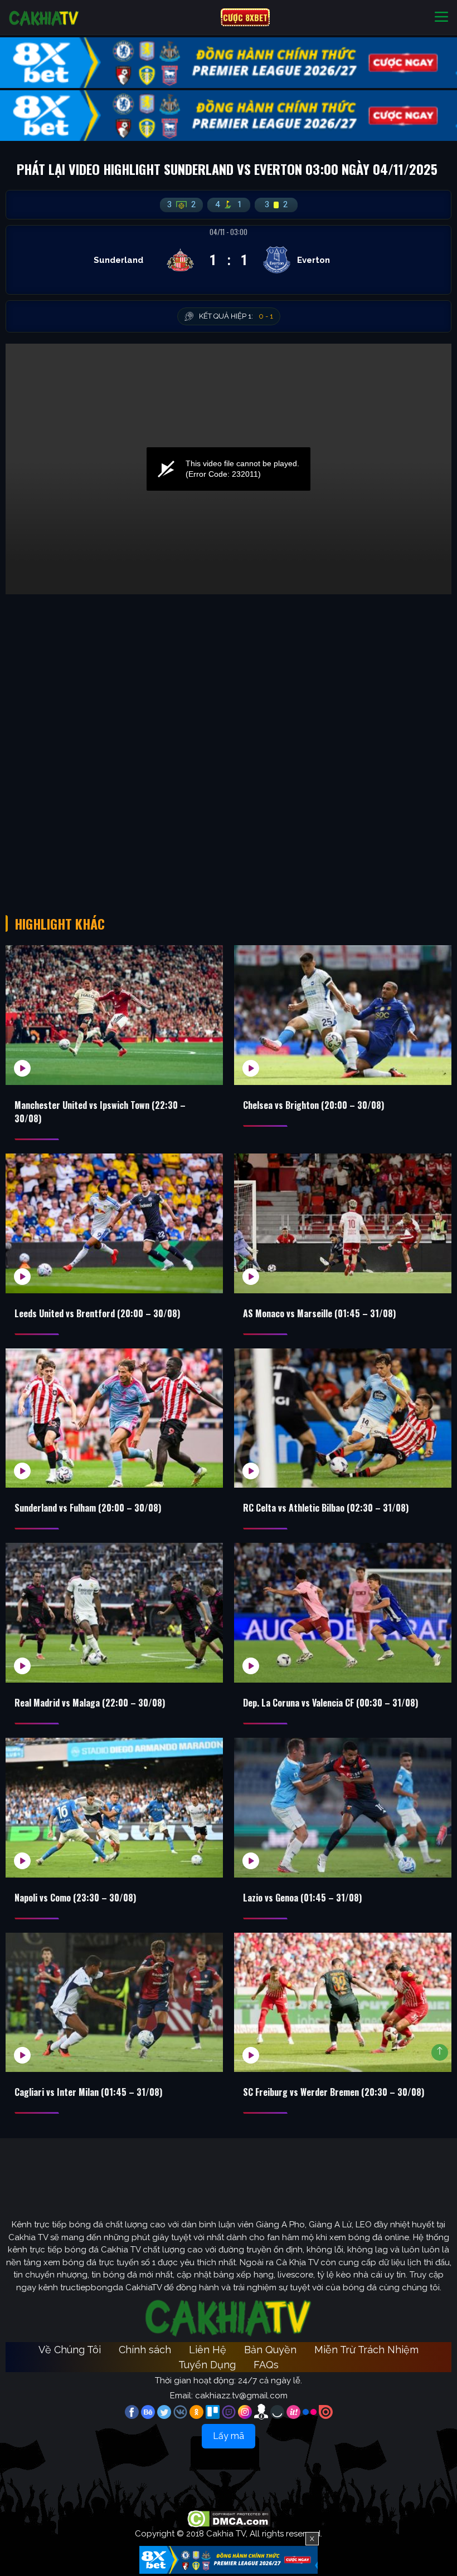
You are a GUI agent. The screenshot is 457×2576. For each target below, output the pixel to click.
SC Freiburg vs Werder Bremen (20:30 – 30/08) (334, 2092)
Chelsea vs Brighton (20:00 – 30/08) (313, 1105)
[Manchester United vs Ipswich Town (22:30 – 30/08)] (114, 1015)
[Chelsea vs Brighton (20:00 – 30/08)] (343, 1015)
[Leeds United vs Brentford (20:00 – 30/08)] (114, 1223)
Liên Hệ (208, 2350)
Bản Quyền (270, 2350)
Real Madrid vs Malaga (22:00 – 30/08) (90, 1703)
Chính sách (145, 2350)
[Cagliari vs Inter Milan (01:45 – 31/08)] (114, 2003)
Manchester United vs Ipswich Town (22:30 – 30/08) (100, 1112)
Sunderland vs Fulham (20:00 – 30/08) (88, 1508)
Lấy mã (229, 2436)
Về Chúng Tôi (70, 2350)
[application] (229, 469)
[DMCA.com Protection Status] (229, 2518)
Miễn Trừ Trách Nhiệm (366, 2350)
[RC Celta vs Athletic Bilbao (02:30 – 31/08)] (343, 1418)
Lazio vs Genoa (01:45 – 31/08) (302, 1898)
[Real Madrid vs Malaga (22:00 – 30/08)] (114, 1613)
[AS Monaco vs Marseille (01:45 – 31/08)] (343, 1223)
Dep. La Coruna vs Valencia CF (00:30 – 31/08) (330, 1703)
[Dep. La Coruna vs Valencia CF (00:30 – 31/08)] (343, 1613)
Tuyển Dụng (207, 2365)
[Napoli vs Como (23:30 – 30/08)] (114, 1808)
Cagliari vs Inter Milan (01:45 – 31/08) (88, 2092)
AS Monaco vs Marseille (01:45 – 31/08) (319, 1313)
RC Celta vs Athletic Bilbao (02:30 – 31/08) (326, 1508)
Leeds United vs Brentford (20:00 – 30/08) (97, 1313)
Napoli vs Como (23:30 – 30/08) (75, 1898)
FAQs (266, 2365)
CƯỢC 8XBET (245, 17)
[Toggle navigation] (441, 18)
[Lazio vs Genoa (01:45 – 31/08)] (343, 1808)
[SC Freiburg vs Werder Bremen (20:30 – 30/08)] (343, 2003)
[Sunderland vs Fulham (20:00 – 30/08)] (114, 1418)
